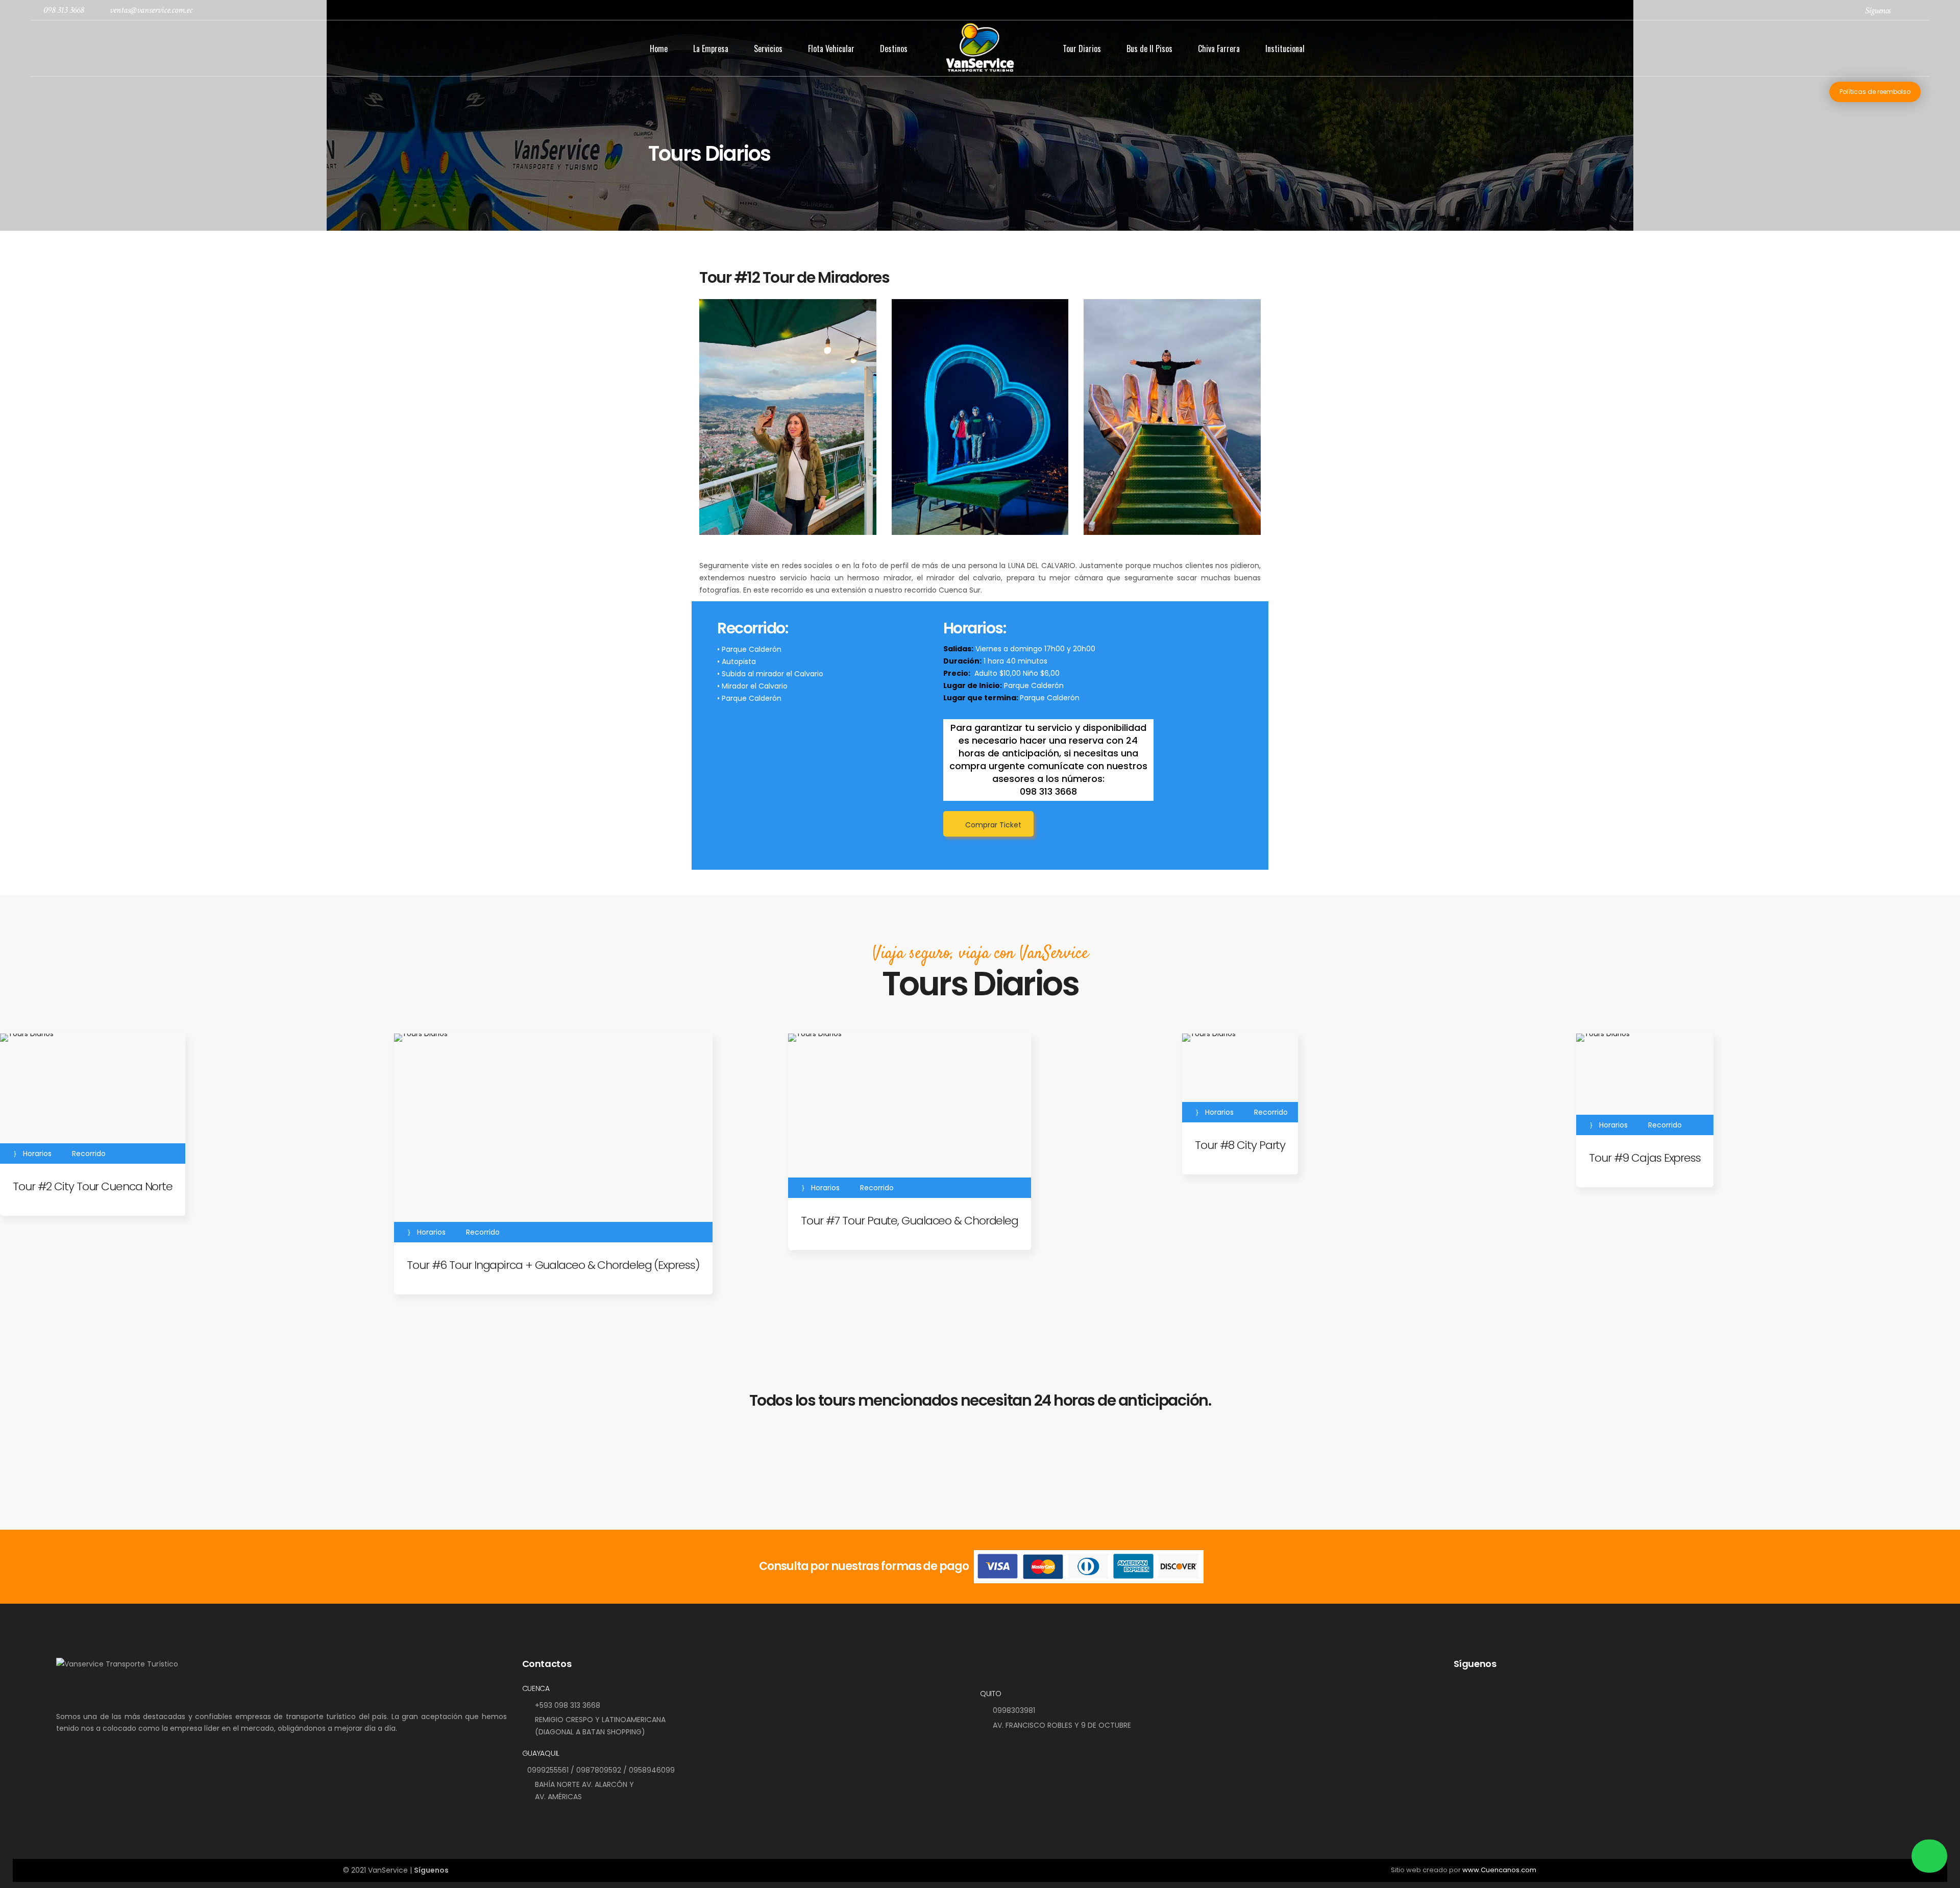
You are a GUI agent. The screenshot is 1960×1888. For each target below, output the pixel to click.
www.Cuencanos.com (1499, 1870)
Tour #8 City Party (1240, 1145)
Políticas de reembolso (1875, 92)
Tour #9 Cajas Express (1645, 1158)
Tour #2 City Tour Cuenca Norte (93, 1186)
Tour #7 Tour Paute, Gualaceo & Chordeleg (910, 1221)
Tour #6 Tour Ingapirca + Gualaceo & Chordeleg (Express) (553, 1265)
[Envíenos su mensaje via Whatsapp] (1929, 1856)
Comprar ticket (993, 825)
